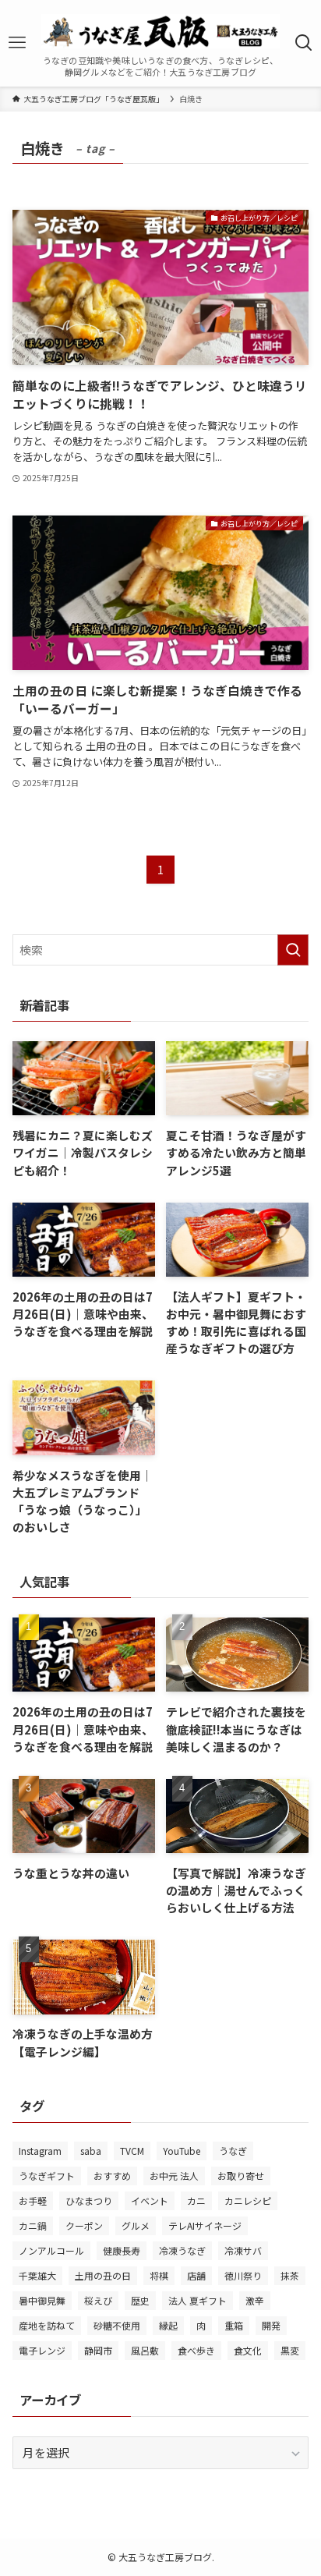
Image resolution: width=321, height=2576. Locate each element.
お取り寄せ (241, 2176)
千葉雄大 (37, 2275)
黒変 (290, 2350)
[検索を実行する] (293, 950)
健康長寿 (122, 2250)
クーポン (84, 2225)
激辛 (255, 2300)
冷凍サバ (243, 2250)
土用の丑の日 (103, 2275)
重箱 (234, 2325)
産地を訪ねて (47, 2325)
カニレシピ (248, 2200)
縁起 (168, 2325)
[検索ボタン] (303, 43)
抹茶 (290, 2275)
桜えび (98, 2300)
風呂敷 (145, 2350)
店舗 (196, 2275)
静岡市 (98, 2350)
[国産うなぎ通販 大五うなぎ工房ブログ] (160, 31)
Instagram (40, 2151)
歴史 (140, 2300)
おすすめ (112, 2176)
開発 (271, 2325)
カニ (196, 2200)
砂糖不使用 (117, 2325)
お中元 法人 (174, 2176)
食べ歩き (196, 2350)
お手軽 (33, 2200)
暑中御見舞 (42, 2300)
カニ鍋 (33, 2225)
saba (91, 2151)
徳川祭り (243, 2275)
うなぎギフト (47, 2176)
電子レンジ (42, 2350)
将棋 (159, 2275)
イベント (150, 2200)
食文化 (248, 2350)
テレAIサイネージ (205, 2225)
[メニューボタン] (18, 43)
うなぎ (233, 2151)
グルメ (136, 2225)
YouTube (182, 2151)
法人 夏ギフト (198, 2300)
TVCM (132, 2151)
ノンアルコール (51, 2250)
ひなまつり (89, 2200)
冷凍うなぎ (182, 2250)
